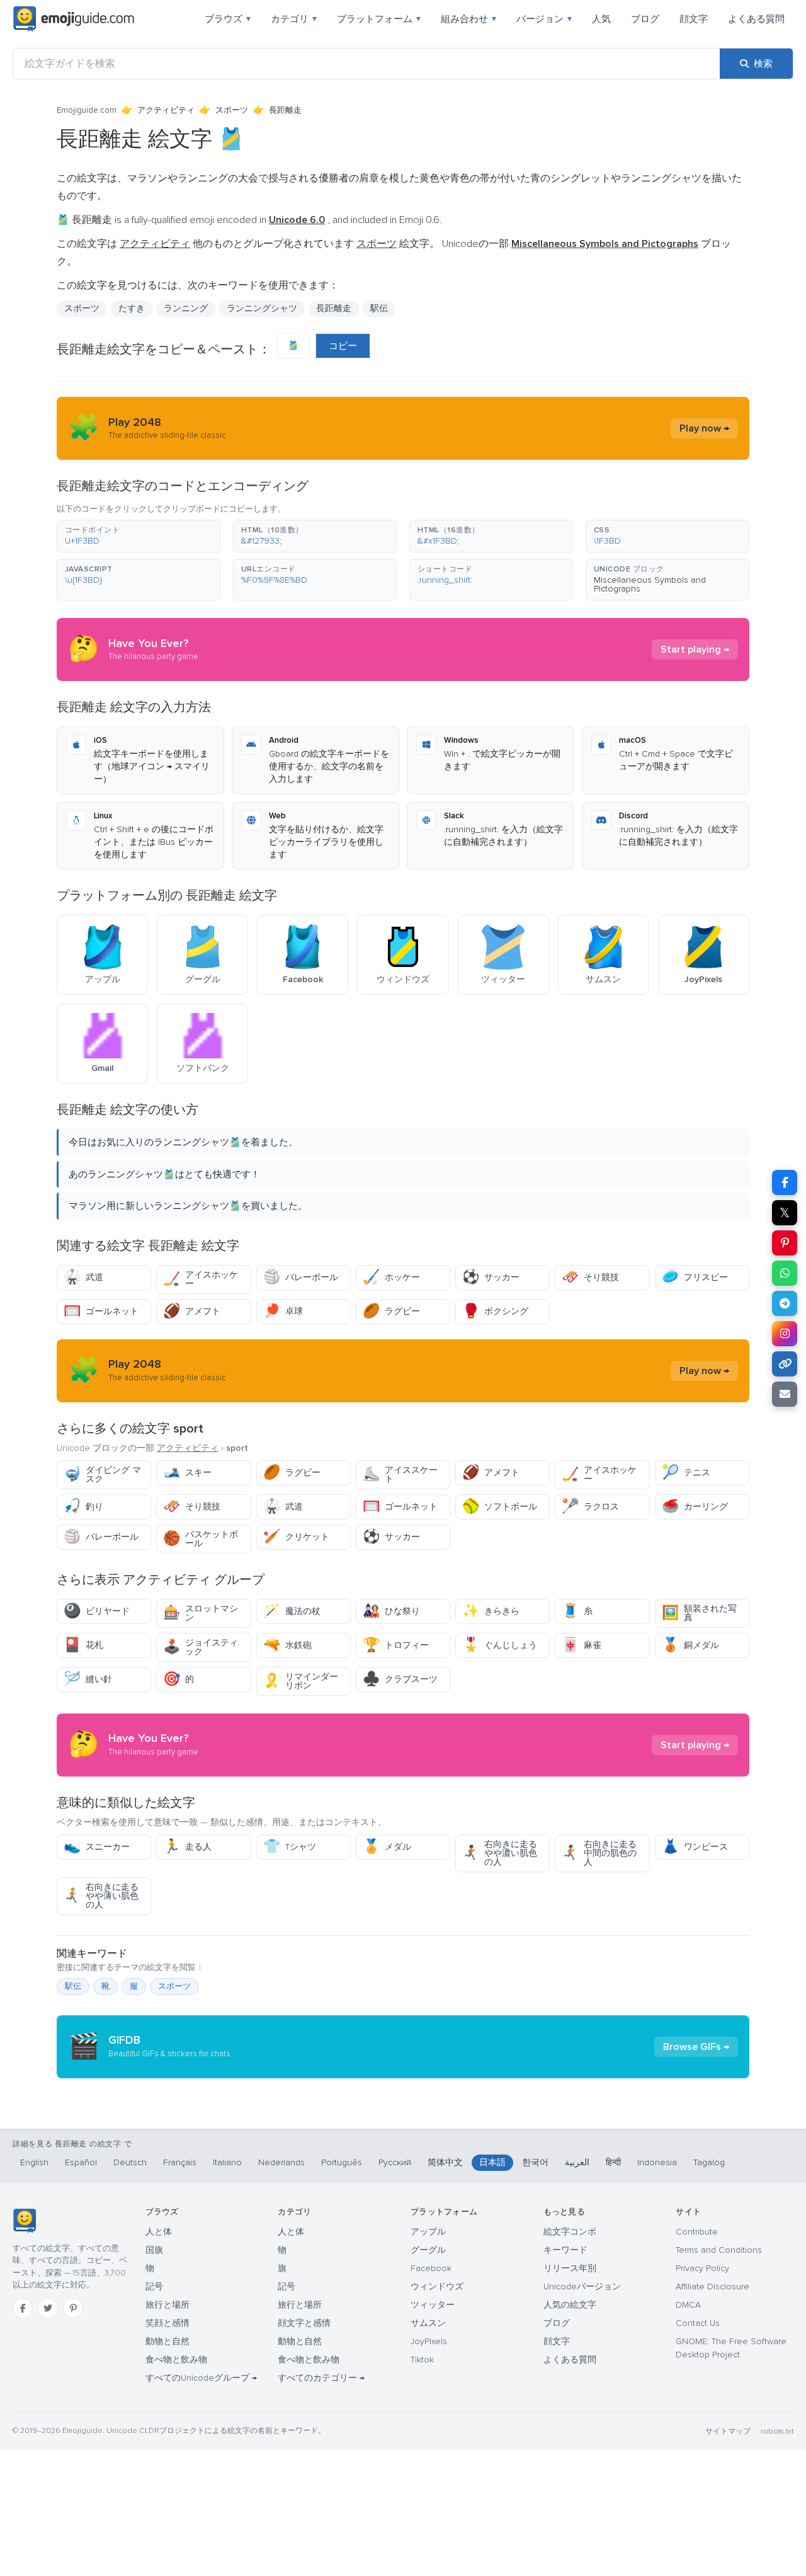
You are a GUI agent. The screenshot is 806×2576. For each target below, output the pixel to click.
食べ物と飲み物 (176, 2360)
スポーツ (232, 110)
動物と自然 (167, 2341)
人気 (601, 19)
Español (81, 2162)
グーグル (428, 2250)
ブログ (645, 19)
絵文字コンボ (570, 2232)
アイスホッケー (201, 1279)
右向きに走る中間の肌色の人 (599, 1853)
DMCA (688, 2305)
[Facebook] (23, 2308)
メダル (387, 1847)
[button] (139, 536)
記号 (154, 2287)
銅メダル (690, 1645)
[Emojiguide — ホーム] (24, 2221)
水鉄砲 (287, 1645)
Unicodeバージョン (582, 2287)
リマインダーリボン (301, 1681)
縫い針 (88, 1679)
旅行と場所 (167, 2305)
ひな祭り (391, 1611)
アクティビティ (166, 110)
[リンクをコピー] (785, 1364)
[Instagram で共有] (785, 1334)
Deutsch (130, 2162)
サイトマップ (728, 2431)
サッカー (491, 1277)
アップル (428, 2232)
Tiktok (422, 2360)
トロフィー (396, 1645)
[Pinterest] (73, 2308)
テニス (686, 1473)
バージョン (544, 19)
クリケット (296, 1537)
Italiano (227, 2162)
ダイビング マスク (102, 1474)
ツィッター (433, 2305)
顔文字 (694, 19)
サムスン (428, 2323)
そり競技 (590, 1277)
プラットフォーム (379, 19)
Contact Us (698, 2323)
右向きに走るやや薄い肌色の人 (101, 1896)
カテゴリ (294, 19)
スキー (187, 1473)
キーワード (565, 2250)
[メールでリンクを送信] (785, 1394)
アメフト (192, 1311)
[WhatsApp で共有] (785, 1273)
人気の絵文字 (570, 2305)
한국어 (535, 2162)
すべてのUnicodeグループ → (201, 2378)
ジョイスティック (201, 1647)
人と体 (159, 2232)
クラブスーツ (400, 1679)
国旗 (154, 2250)
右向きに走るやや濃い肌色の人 (500, 1853)
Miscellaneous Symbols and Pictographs (650, 584)
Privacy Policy (702, 2268)
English (34, 2162)
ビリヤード (97, 1611)
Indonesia (657, 2162)
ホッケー (391, 1277)
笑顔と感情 (167, 2323)
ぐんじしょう (500, 1645)
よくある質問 (756, 19)
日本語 (492, 2162)
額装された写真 (699, 1613)
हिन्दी (613, 2162)
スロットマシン (201, 1613)
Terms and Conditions (719, 2250)
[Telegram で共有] (785, 1303)
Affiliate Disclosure (712, 2287)
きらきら (491, 1611)
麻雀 (582, 1645)
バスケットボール (201, 1539)
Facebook (431, 2268)
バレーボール (301, 1277)
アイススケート (400, 1474)
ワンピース (695, 1847)
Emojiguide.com (87, 110)
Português (342, 2162)
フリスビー (695, 1277)
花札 (83, 1645)
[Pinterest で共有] (785, 1243)
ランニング (186, 308)
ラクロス (590, 1507)
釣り (83, 1507)
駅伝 (73, 1986)
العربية (577, 2162)
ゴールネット (101, 1311)
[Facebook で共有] (785, 1182)
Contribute (697, 2232)
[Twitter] (48, 2308)
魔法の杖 (292, 1611)
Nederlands (281, 2162)
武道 (83, 1277)
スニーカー (97, 1847)
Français (180, 2162)
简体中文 (445, 2162)
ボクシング (495, 1311)
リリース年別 (570, 2268)
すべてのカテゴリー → (321, 2378)
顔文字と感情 (304, 2323)
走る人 (187, 1847)
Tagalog (709, 2162)
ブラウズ (228, 19)
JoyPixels (429, 2341)
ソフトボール (500, 1507)
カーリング (695, 1507)
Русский (395, 2162)
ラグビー (391, 1311)
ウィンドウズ (437, 2287)
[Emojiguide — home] (74, 19)
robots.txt (777, 2431)
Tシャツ (290, 1847)
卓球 (283, 1311)
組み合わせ (468, 19)
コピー (343, 346)
